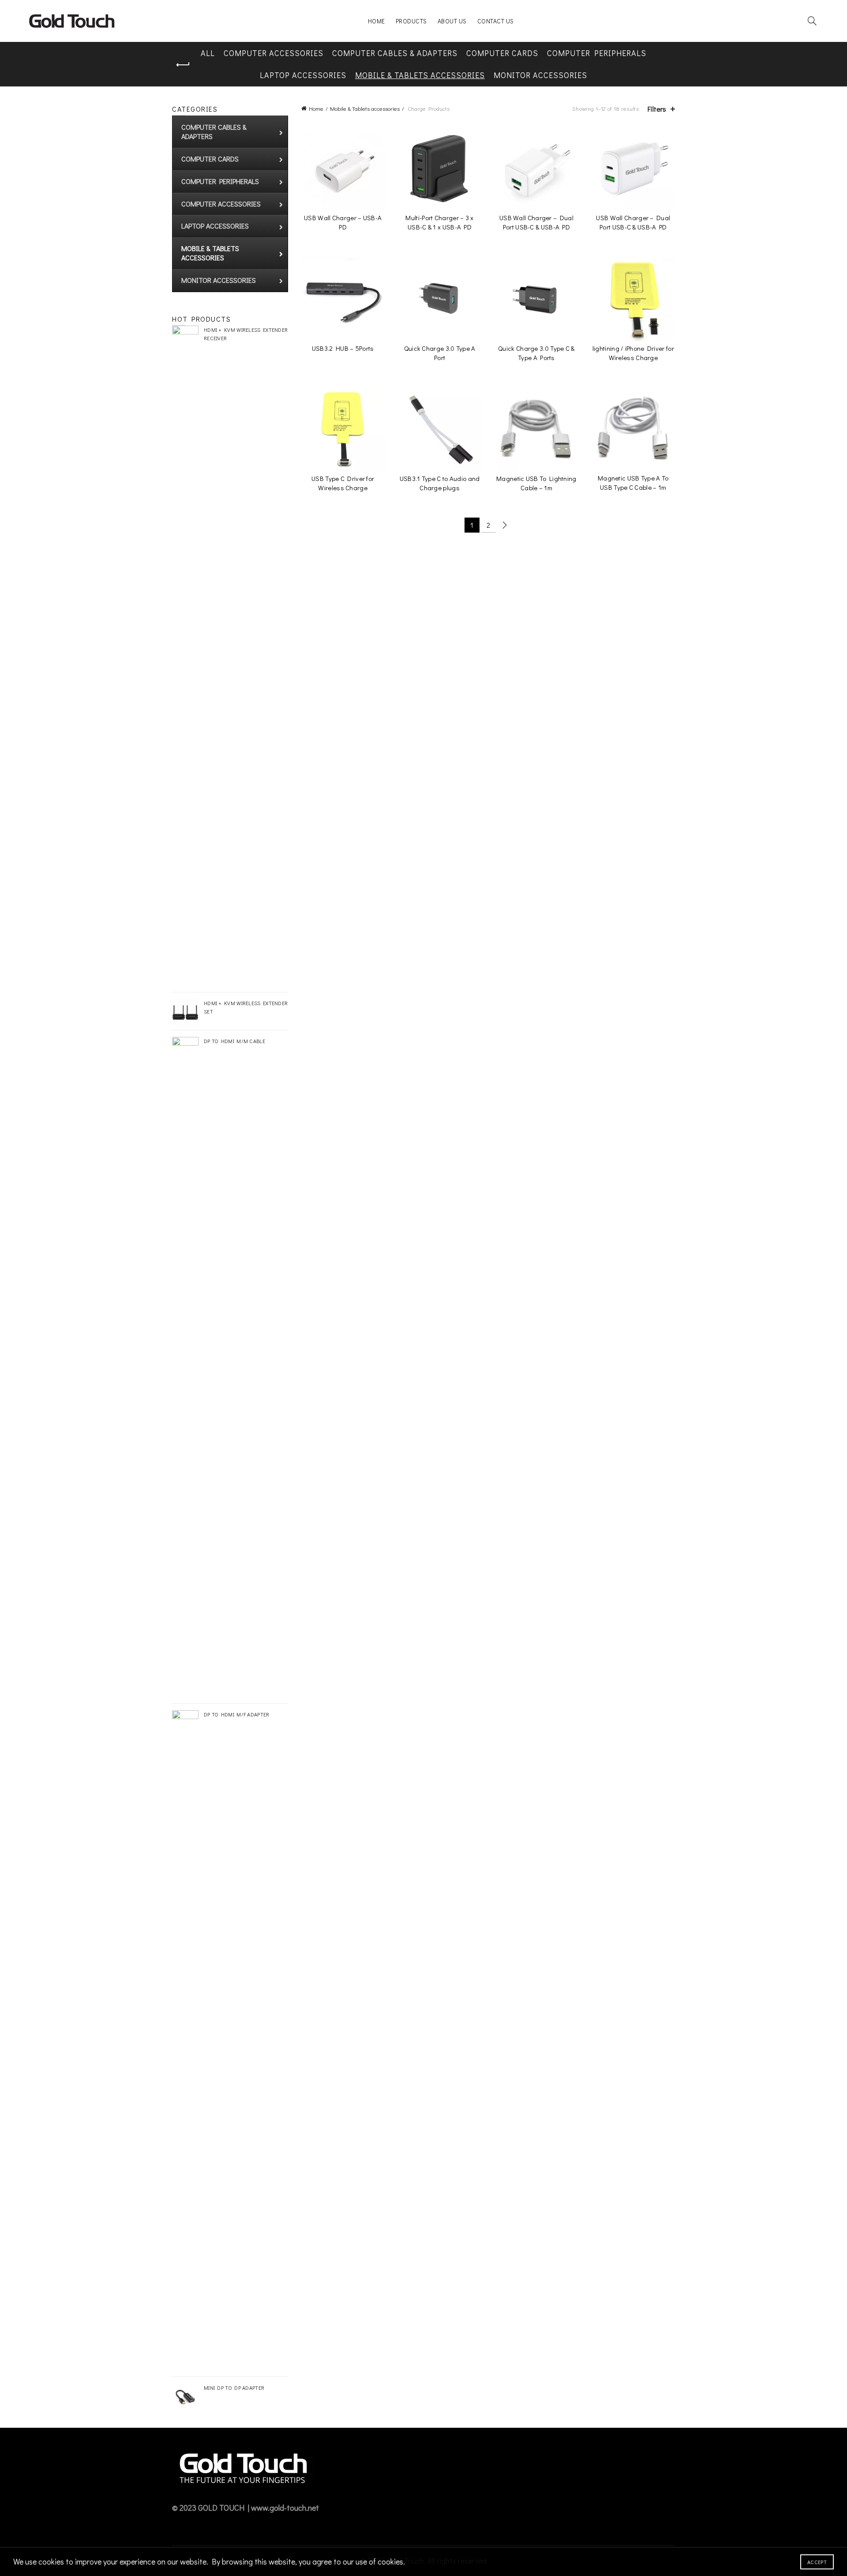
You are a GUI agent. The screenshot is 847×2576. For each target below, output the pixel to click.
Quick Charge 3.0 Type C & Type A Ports (536, 353)
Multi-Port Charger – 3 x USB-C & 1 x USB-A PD (439, 222)
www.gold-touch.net (285, 2508)
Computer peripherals (597, 53)
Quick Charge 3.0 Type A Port (440, 353)
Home (377, 21)
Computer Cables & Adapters (395, 53)
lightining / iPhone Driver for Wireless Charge (633, 353)
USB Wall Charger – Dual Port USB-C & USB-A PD (536, 222)
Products (411, 21)
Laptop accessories (303, 75)
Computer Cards (502, 53)
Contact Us (496, 21)
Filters (657, 109)
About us (452, 21)
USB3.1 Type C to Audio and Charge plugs (440, 483)
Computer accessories (274, 53)
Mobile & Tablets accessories (420, 75)
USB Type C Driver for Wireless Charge (343, 483)
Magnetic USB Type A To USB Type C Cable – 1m (633, 483)
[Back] (183, 65)
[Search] (812, 21)
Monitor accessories (540, 75)
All (208, 53)
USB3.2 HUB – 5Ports (343, 348)
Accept (817, 2562)
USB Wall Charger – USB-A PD (343, 222)
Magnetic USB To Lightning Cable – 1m (536, 483)
